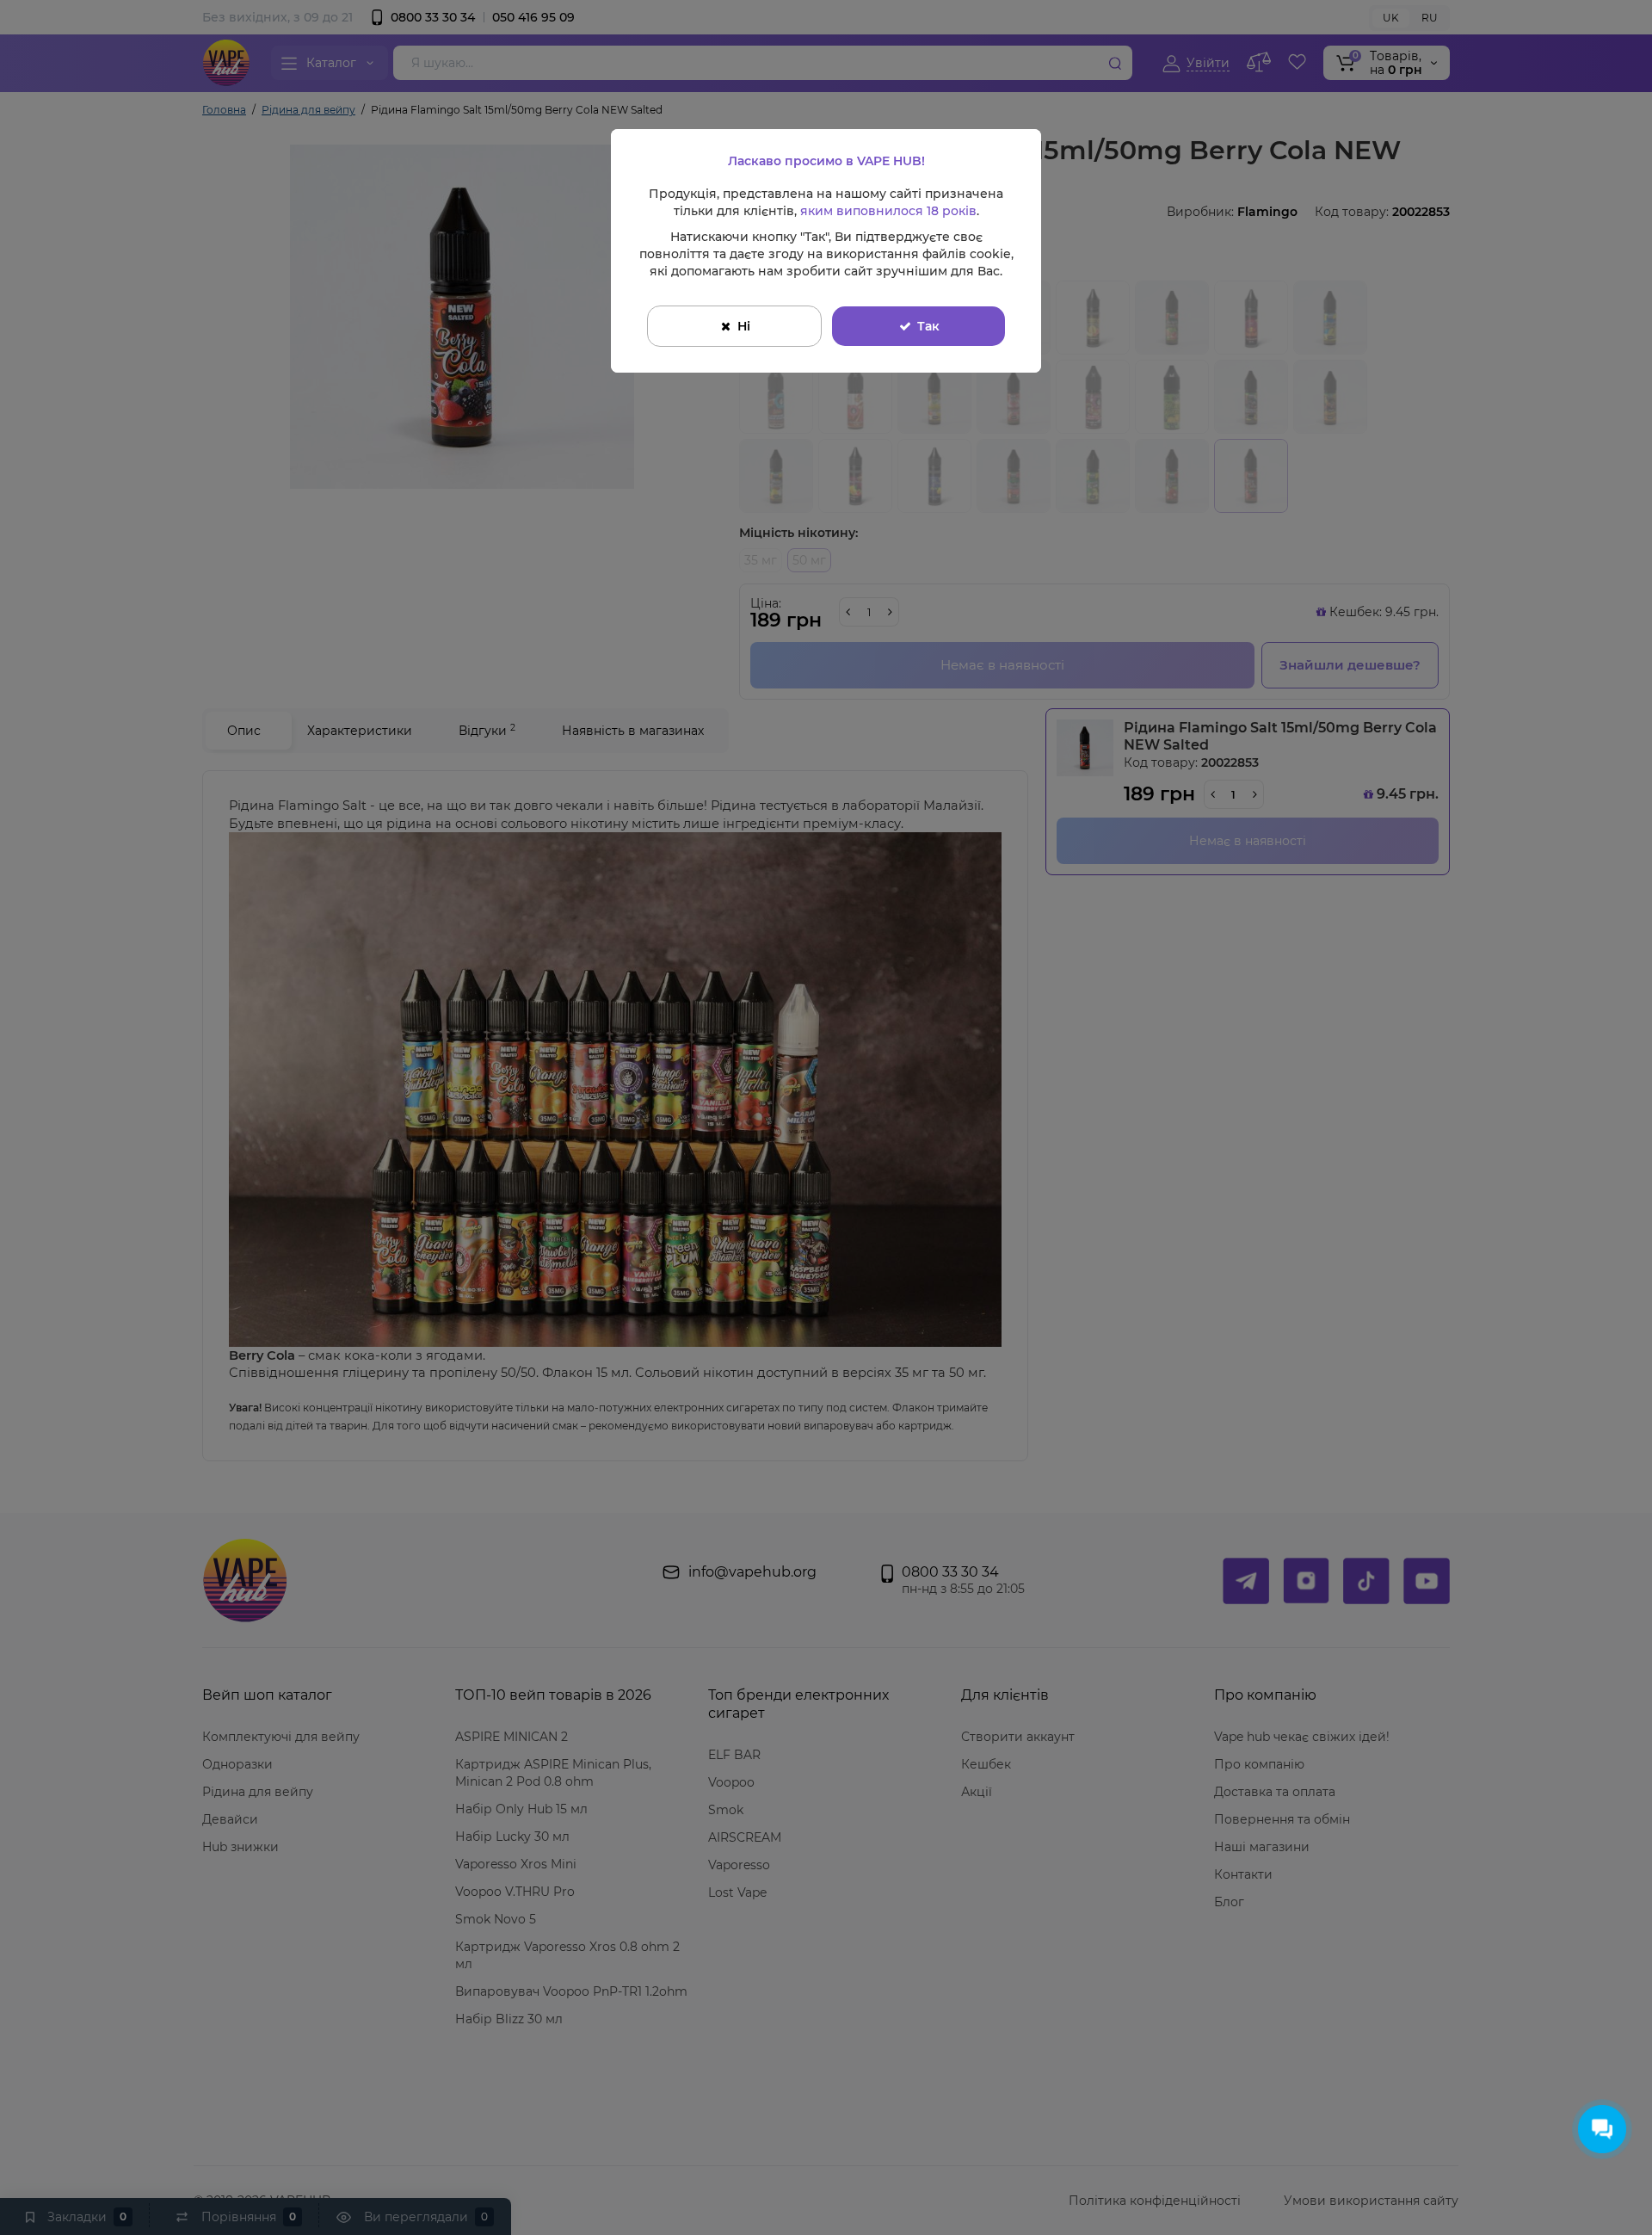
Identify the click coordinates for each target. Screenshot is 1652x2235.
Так (928, 326)
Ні (744, 326)
